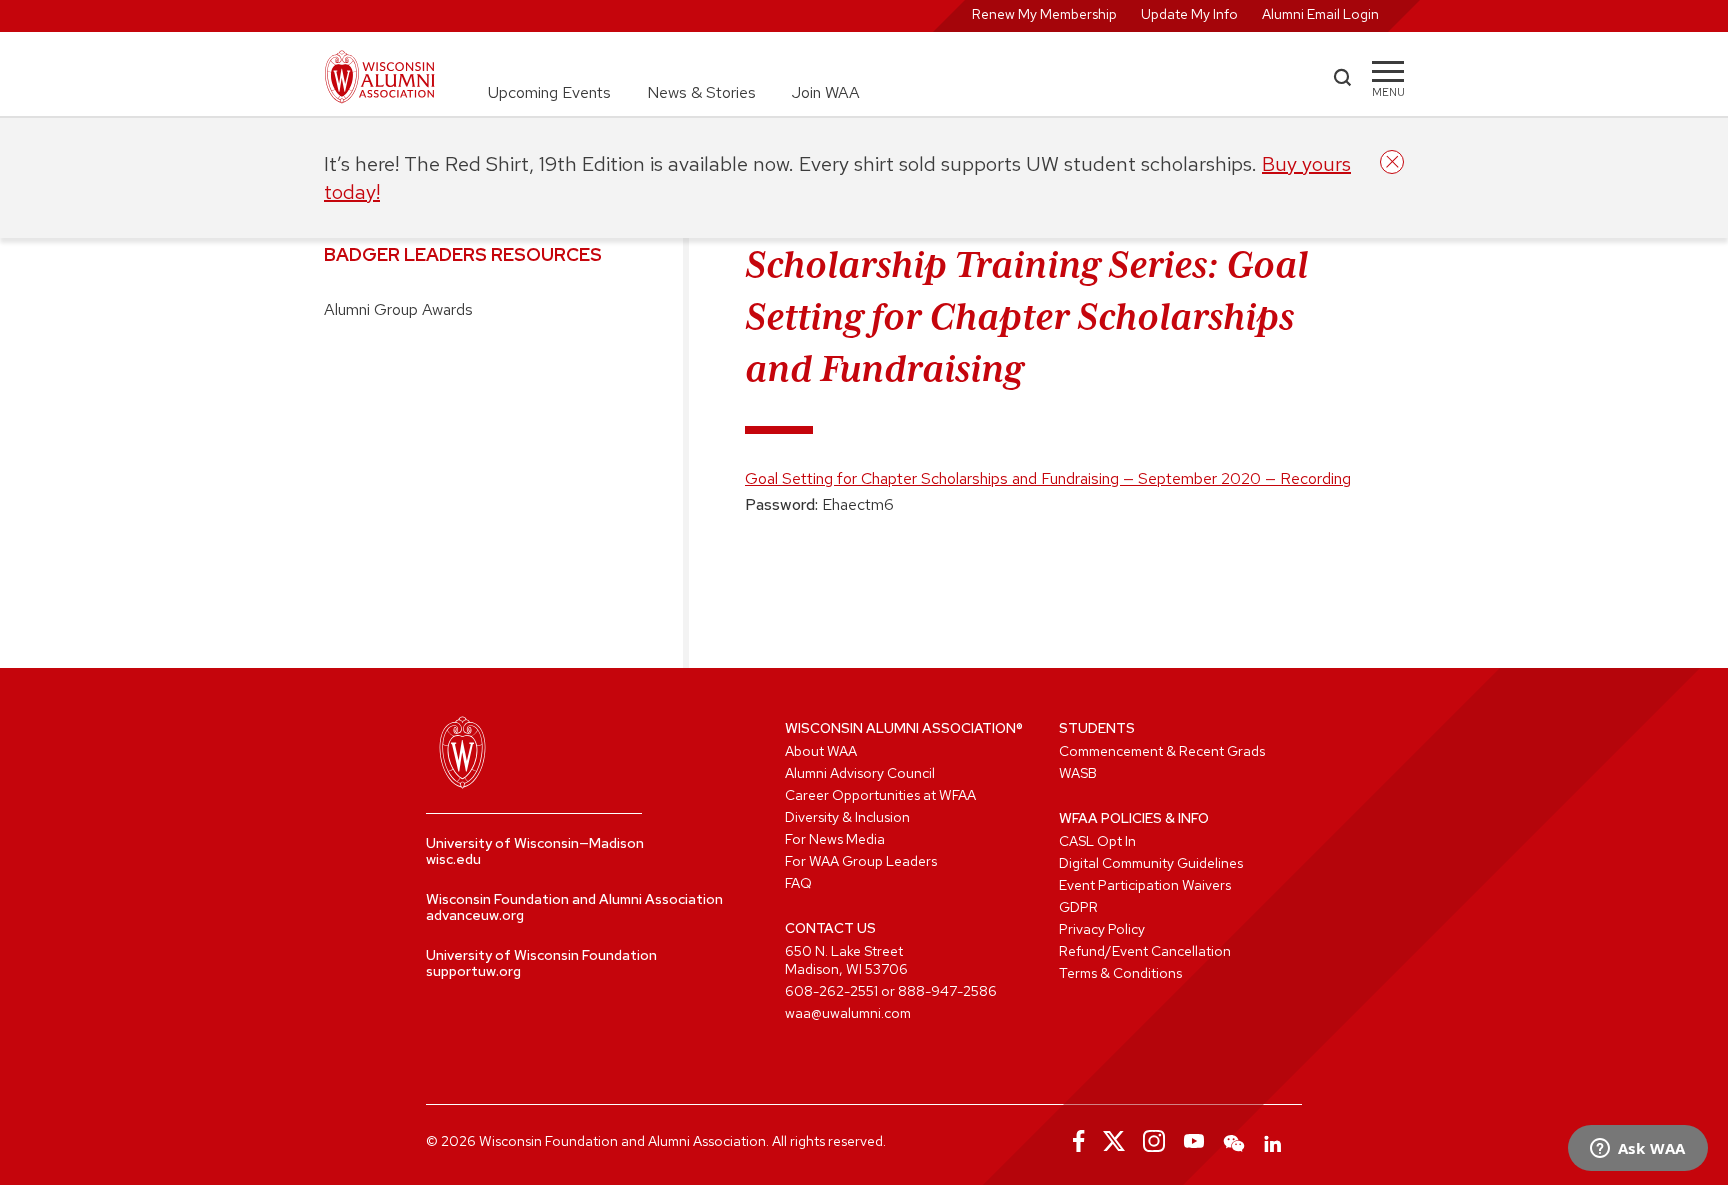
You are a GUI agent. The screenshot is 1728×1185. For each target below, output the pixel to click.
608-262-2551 (831, 991)
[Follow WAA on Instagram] (1154, 1141)
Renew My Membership (1044, 14)
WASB (1078, 773)
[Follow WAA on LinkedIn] (1274, 1141)
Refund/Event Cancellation (1145, 951)
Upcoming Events (549, 92)
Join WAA (826, 92)
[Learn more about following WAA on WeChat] (1234, 1141)
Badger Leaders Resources (463, 254)
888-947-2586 (947, 991)
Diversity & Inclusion (847, 817)
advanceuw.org (475, 915)
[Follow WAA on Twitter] (1114, 1141)
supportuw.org (473, 971)
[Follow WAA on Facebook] (1074, 1141)
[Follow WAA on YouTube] (1194, 1141)
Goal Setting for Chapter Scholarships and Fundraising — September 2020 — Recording (1048, 478)
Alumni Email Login (1320, 14)
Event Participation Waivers (1145, 885)
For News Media (835, 839)
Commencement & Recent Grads (1162, 751)
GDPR (1078, 907)
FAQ (798, 883)
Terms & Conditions (1120, 973)
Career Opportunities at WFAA (880, 795)
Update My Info (1189, 14)
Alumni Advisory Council (860, 773)
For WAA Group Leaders (861, 861)
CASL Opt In (1097, 841)
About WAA (821, 751)
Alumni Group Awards (398, 309)
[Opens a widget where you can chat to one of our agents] (1637, 1150)
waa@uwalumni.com (848, 1013)
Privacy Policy (1102, 929)
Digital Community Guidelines (1151, 863)
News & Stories (701, 92)
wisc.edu (453, 859)
